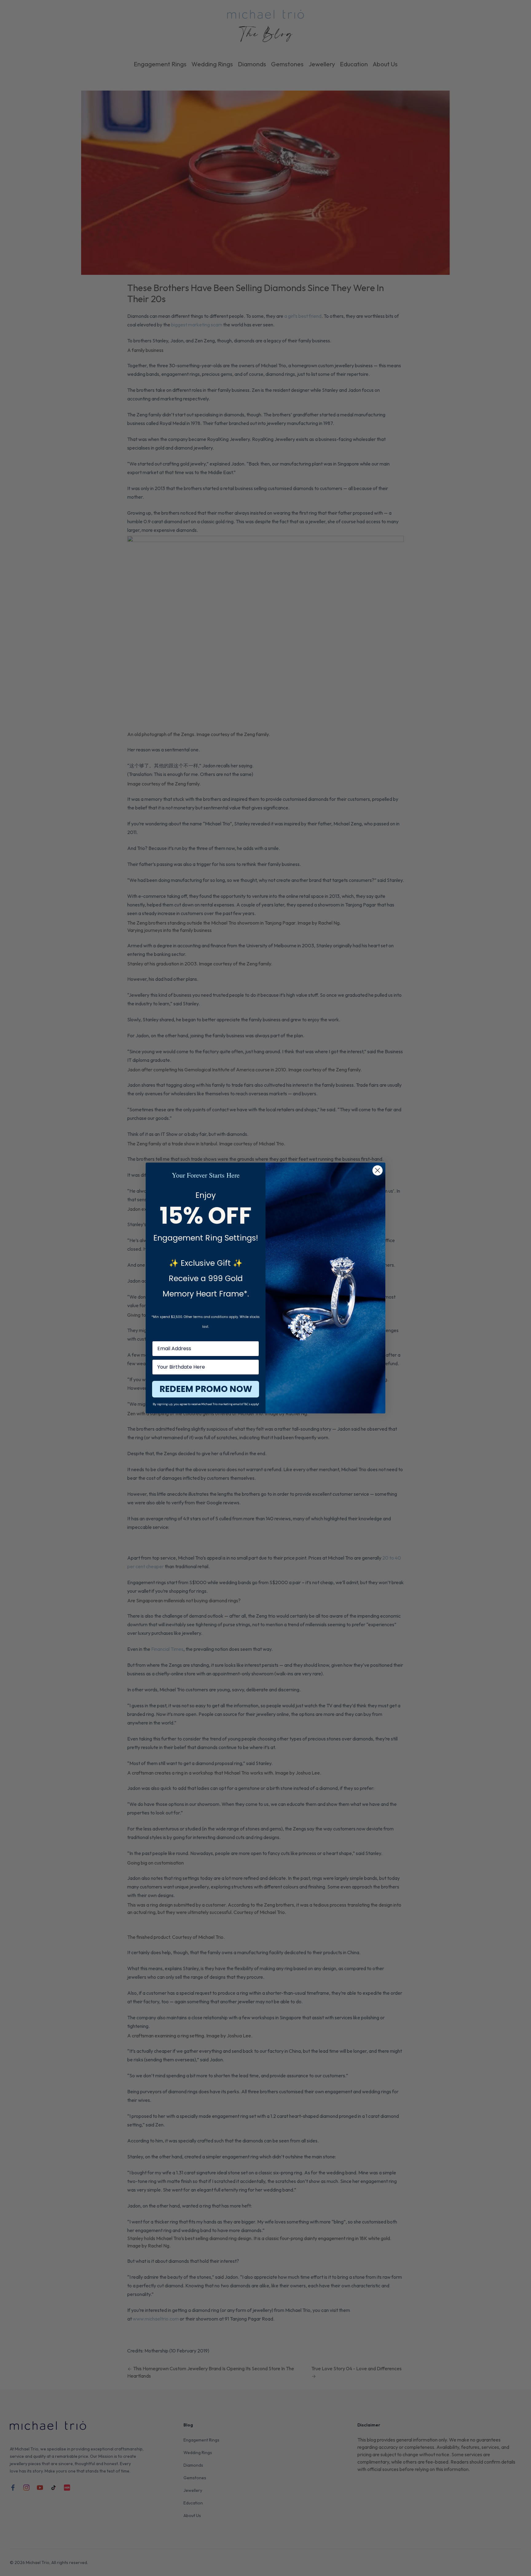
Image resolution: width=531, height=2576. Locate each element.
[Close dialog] (378, 1170)
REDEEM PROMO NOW (206, 1389)
